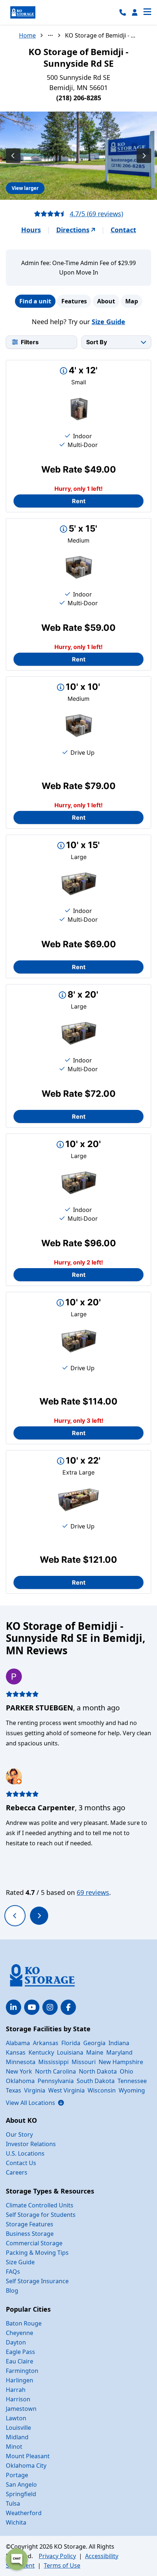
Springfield (21, 2494)
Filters (30, 342)
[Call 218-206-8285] (123, 12)
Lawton (16, 2418)
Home (27, 35)
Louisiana (70, 2052)
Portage (17, 2475)
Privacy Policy (57, 2556)
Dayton (16, 2342)
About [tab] (106, 301)
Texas (14, 2090)
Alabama (18, 2043)
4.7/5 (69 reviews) (96, 214)
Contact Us (21, 2163)
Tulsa (13, 2503)
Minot (14, 2447)
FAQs (13, 2272)
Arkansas (46, 2043)
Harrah (16, 2390)
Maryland (119, 2052)
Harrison (18, 2399)
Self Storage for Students (41, 2215)
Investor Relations (31, 2144)
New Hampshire (121, 2062)
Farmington (22, 2371)
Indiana (119, 2043)
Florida (71, 2043)
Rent (79, 501)
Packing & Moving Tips (37, 2253)
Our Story (19, 2134)
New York (19, 2071)
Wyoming (132, 2090)
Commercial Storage (34, 2243)
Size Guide (108, 322)
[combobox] (116, 342)
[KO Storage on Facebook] (68, 2007)
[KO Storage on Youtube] (32, 2007)
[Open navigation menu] (147, 12)
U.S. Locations (25, 2153)
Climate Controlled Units (40, 2205)
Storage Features (30, 2224)
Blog (12, 2291)
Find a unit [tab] (35, 301)
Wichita (16, 2522)
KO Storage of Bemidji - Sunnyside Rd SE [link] (102, 35)
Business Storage (30, 2234)
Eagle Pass (20, 2352)
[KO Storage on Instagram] (50, 2007)
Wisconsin (102, 2090)
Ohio (127, 2071)
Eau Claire (20, 2361)
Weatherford (24, 2513)
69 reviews (93, 1892)
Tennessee (132, 2081)
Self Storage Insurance (37, 2281)
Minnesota (21, 2062)
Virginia (35, 2090)
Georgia (94, 2043)
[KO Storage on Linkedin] (14, 2007)
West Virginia (66, 2090)
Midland (17, 2437)
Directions (73, 230)
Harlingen (20, 2380)
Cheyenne (20, 2333)
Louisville (18, 2428)
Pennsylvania (56, 2081)
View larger (25, 188)
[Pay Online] (135, 12)
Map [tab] (132, 301)
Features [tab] (74, 301)
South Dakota (96, 2081)
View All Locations (35, 2103)
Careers (17, 2172)
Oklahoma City (26, 2466)
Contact (123, 230)
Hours (31, 230)
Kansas (16, 2052)
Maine (95, 2052)
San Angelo (21, 2484)
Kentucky (41, 2052)
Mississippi (53, 2062)
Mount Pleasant (28, 2456)
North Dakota (98, 2071)
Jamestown (21, 2409)
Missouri (84, 2062)
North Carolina (55, 2071)
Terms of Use (62, 2565)
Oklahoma (20, 2081)
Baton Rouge (24, 2323)
